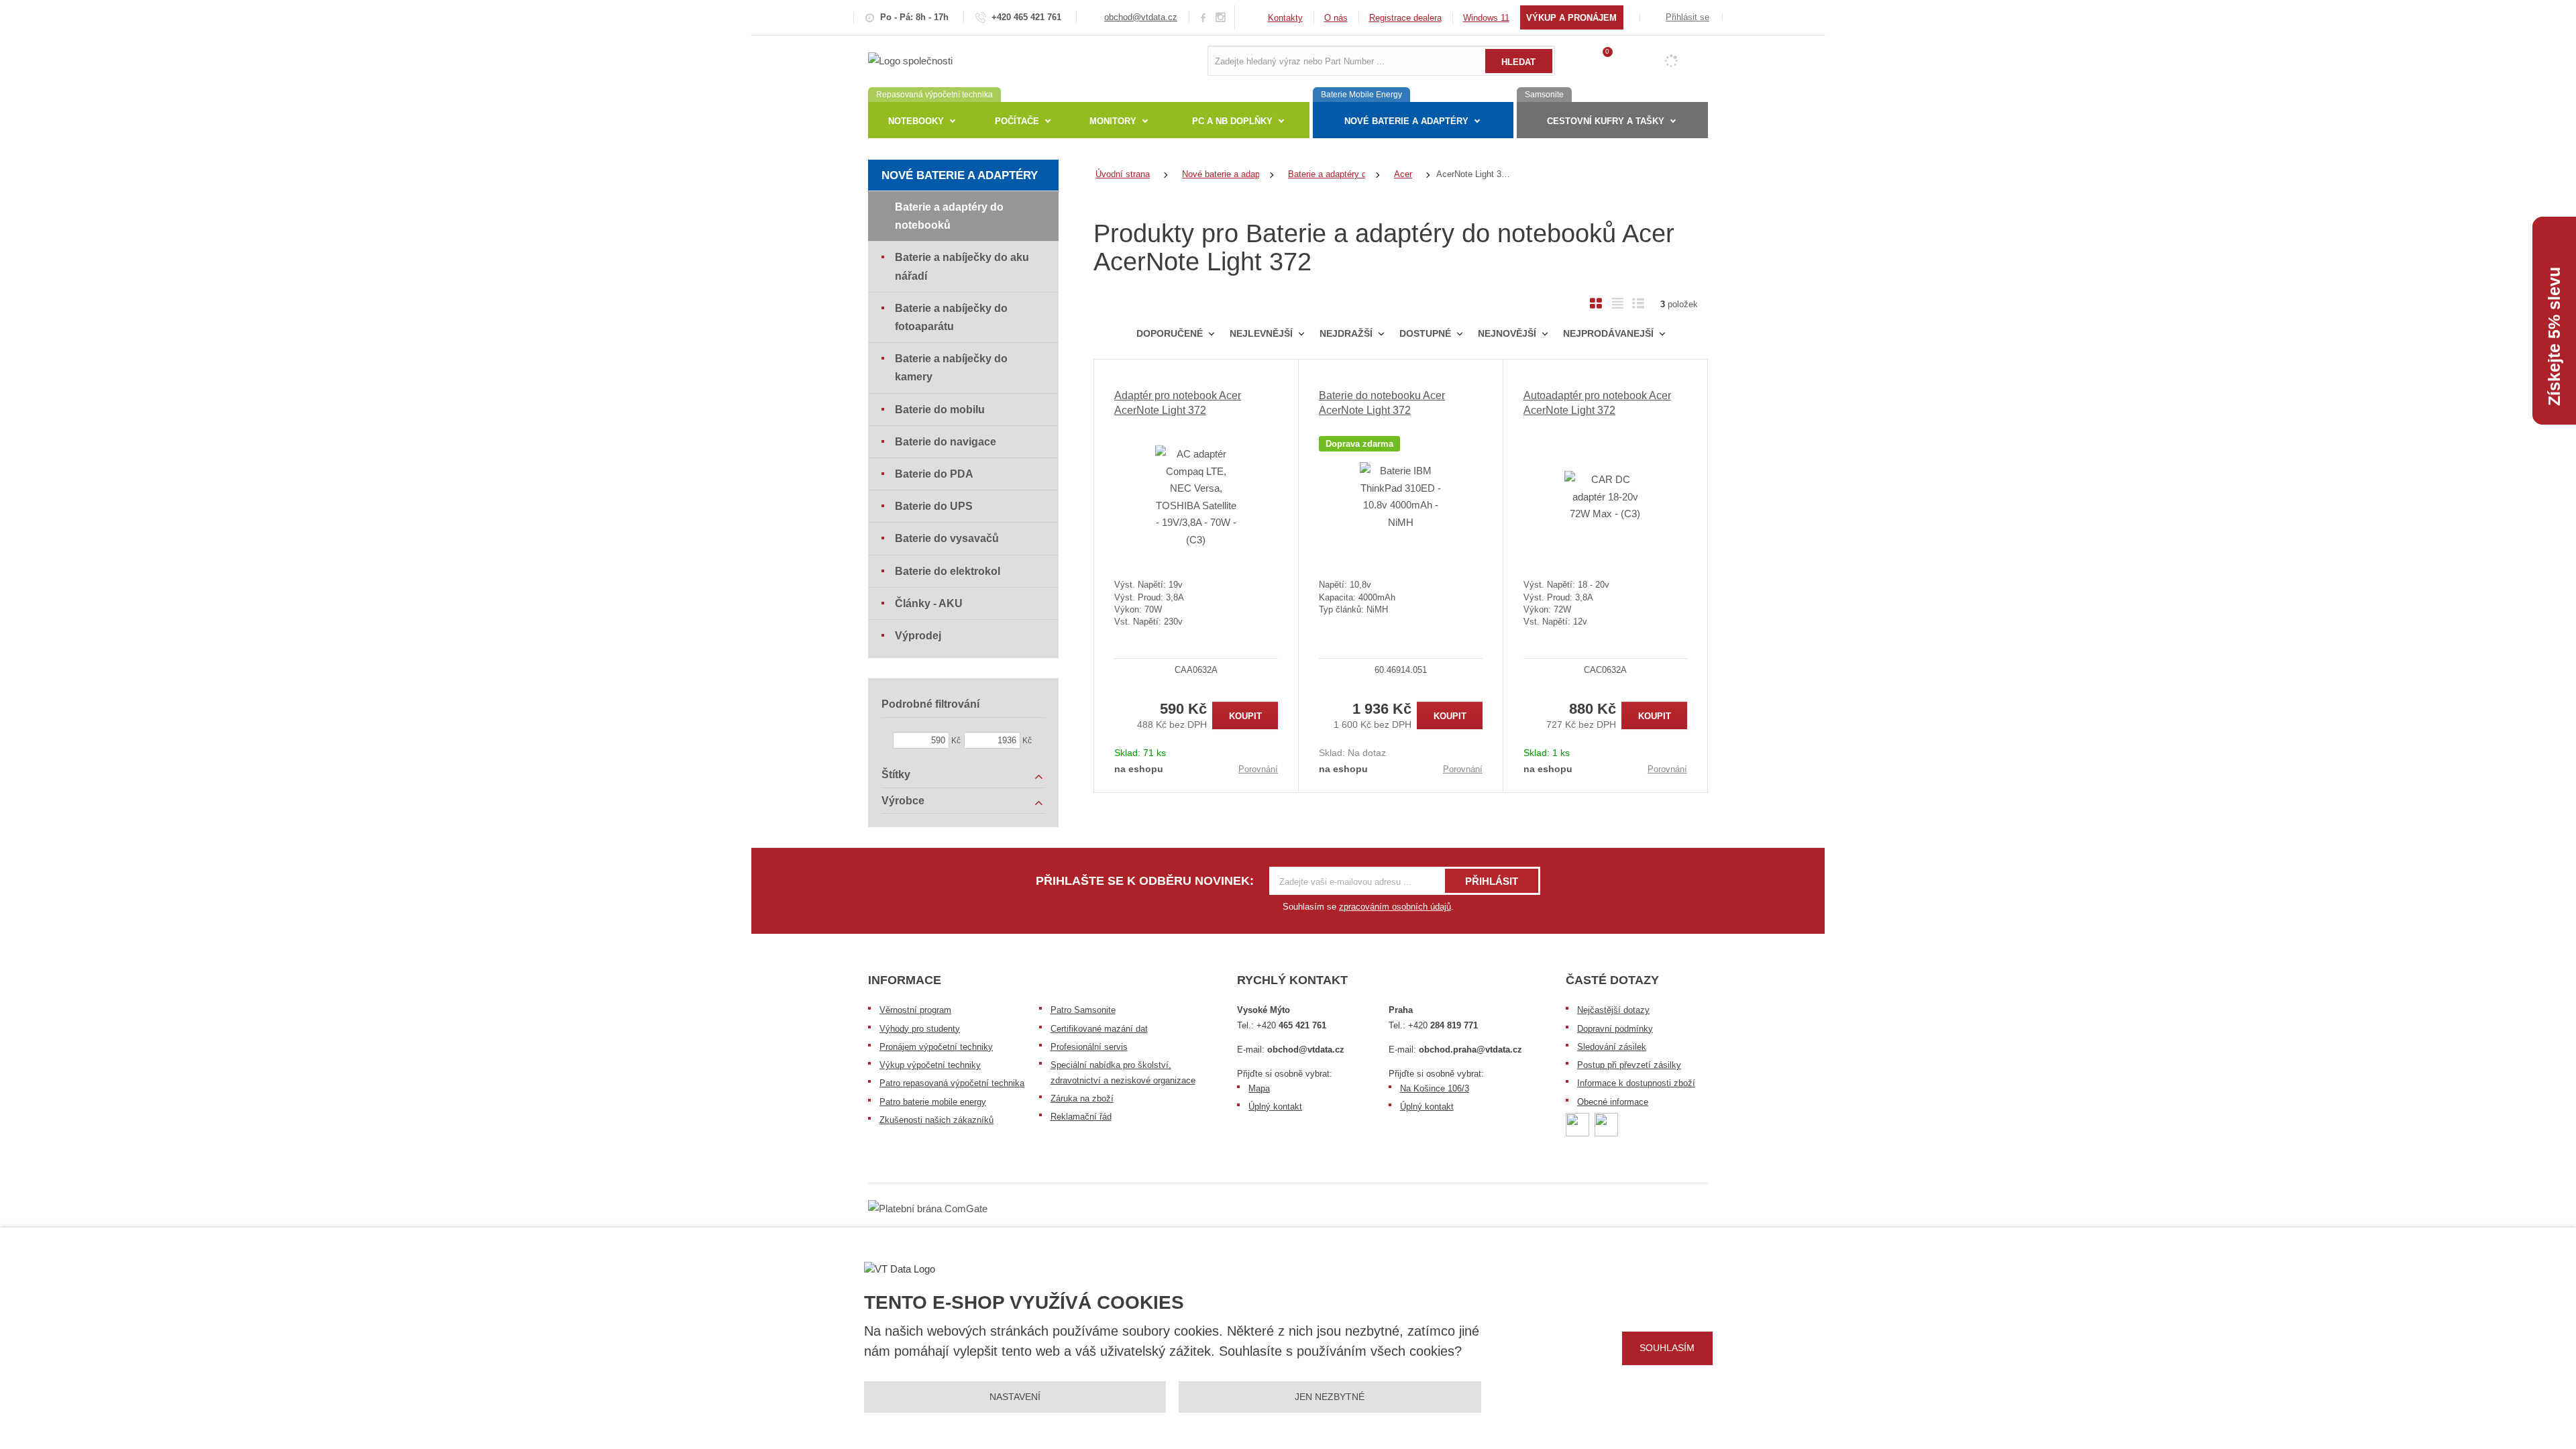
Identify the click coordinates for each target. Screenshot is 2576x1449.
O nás (1336, 18)
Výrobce (903, 801)
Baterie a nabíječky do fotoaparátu (951, 317)
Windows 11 (1486, 18)
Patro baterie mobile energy (933, 1102)
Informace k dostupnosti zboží (1636, 1083)
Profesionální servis (1089, 1047)
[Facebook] (1203, 17)
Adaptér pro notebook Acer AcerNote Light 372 (1178, 403)
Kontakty (1285, 18)
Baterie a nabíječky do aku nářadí (962, 266)
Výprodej (918, 636)
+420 (1291, 1025)
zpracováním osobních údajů (1395, 907)
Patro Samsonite (1083, 1010)
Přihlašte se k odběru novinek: (1145, 881)
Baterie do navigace (946, 442)
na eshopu (1139, 769)
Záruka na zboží (1082, 1098)
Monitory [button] (1113, 121)
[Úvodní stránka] (910, 60)
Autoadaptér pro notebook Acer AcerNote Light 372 (1597, 403)
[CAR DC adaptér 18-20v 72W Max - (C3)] (1605, 496)
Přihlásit (1492, 881)
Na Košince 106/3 (1435, 1088)
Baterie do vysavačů (947, 538)
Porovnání (1258, 769)
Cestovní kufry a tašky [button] (1606, 121)
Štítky (896, 774)
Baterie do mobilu (940, 410)
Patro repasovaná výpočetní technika (952, 1083)
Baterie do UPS (934, 506)
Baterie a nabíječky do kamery (951, 368)
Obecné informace (1613, 1102)
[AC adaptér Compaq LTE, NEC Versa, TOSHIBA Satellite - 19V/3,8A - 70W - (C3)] (1196, 496)
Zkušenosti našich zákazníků (936, 1120)
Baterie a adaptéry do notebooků (949, 216)
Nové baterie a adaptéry (960, 175)
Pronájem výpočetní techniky (936, 1047)
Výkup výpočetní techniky (930, 1065)
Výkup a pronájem (1571, 18)
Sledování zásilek (1612, 1047)
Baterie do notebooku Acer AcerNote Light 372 (1382, 403)
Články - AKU (929, 603)
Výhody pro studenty (920, 1029)
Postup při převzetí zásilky (1629, 1065)
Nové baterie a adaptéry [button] (1406, 121)
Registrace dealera (1405, 18)
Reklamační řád (1081, 1117)
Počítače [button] (1017, 121)
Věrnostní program (915, 1010)
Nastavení (1015, 1397)
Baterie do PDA (934, 474)
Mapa (1259, 1088)
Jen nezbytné (1330, 1397)
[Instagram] (1221, 18)
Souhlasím (1667, 1348)
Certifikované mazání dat (1099, 1029)
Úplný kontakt (1275, 1107)
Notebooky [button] (916, 121)
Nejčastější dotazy (1613, 1010)
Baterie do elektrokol (948, 571)
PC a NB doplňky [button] (1232, 121)
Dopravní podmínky (1615, 1029)
